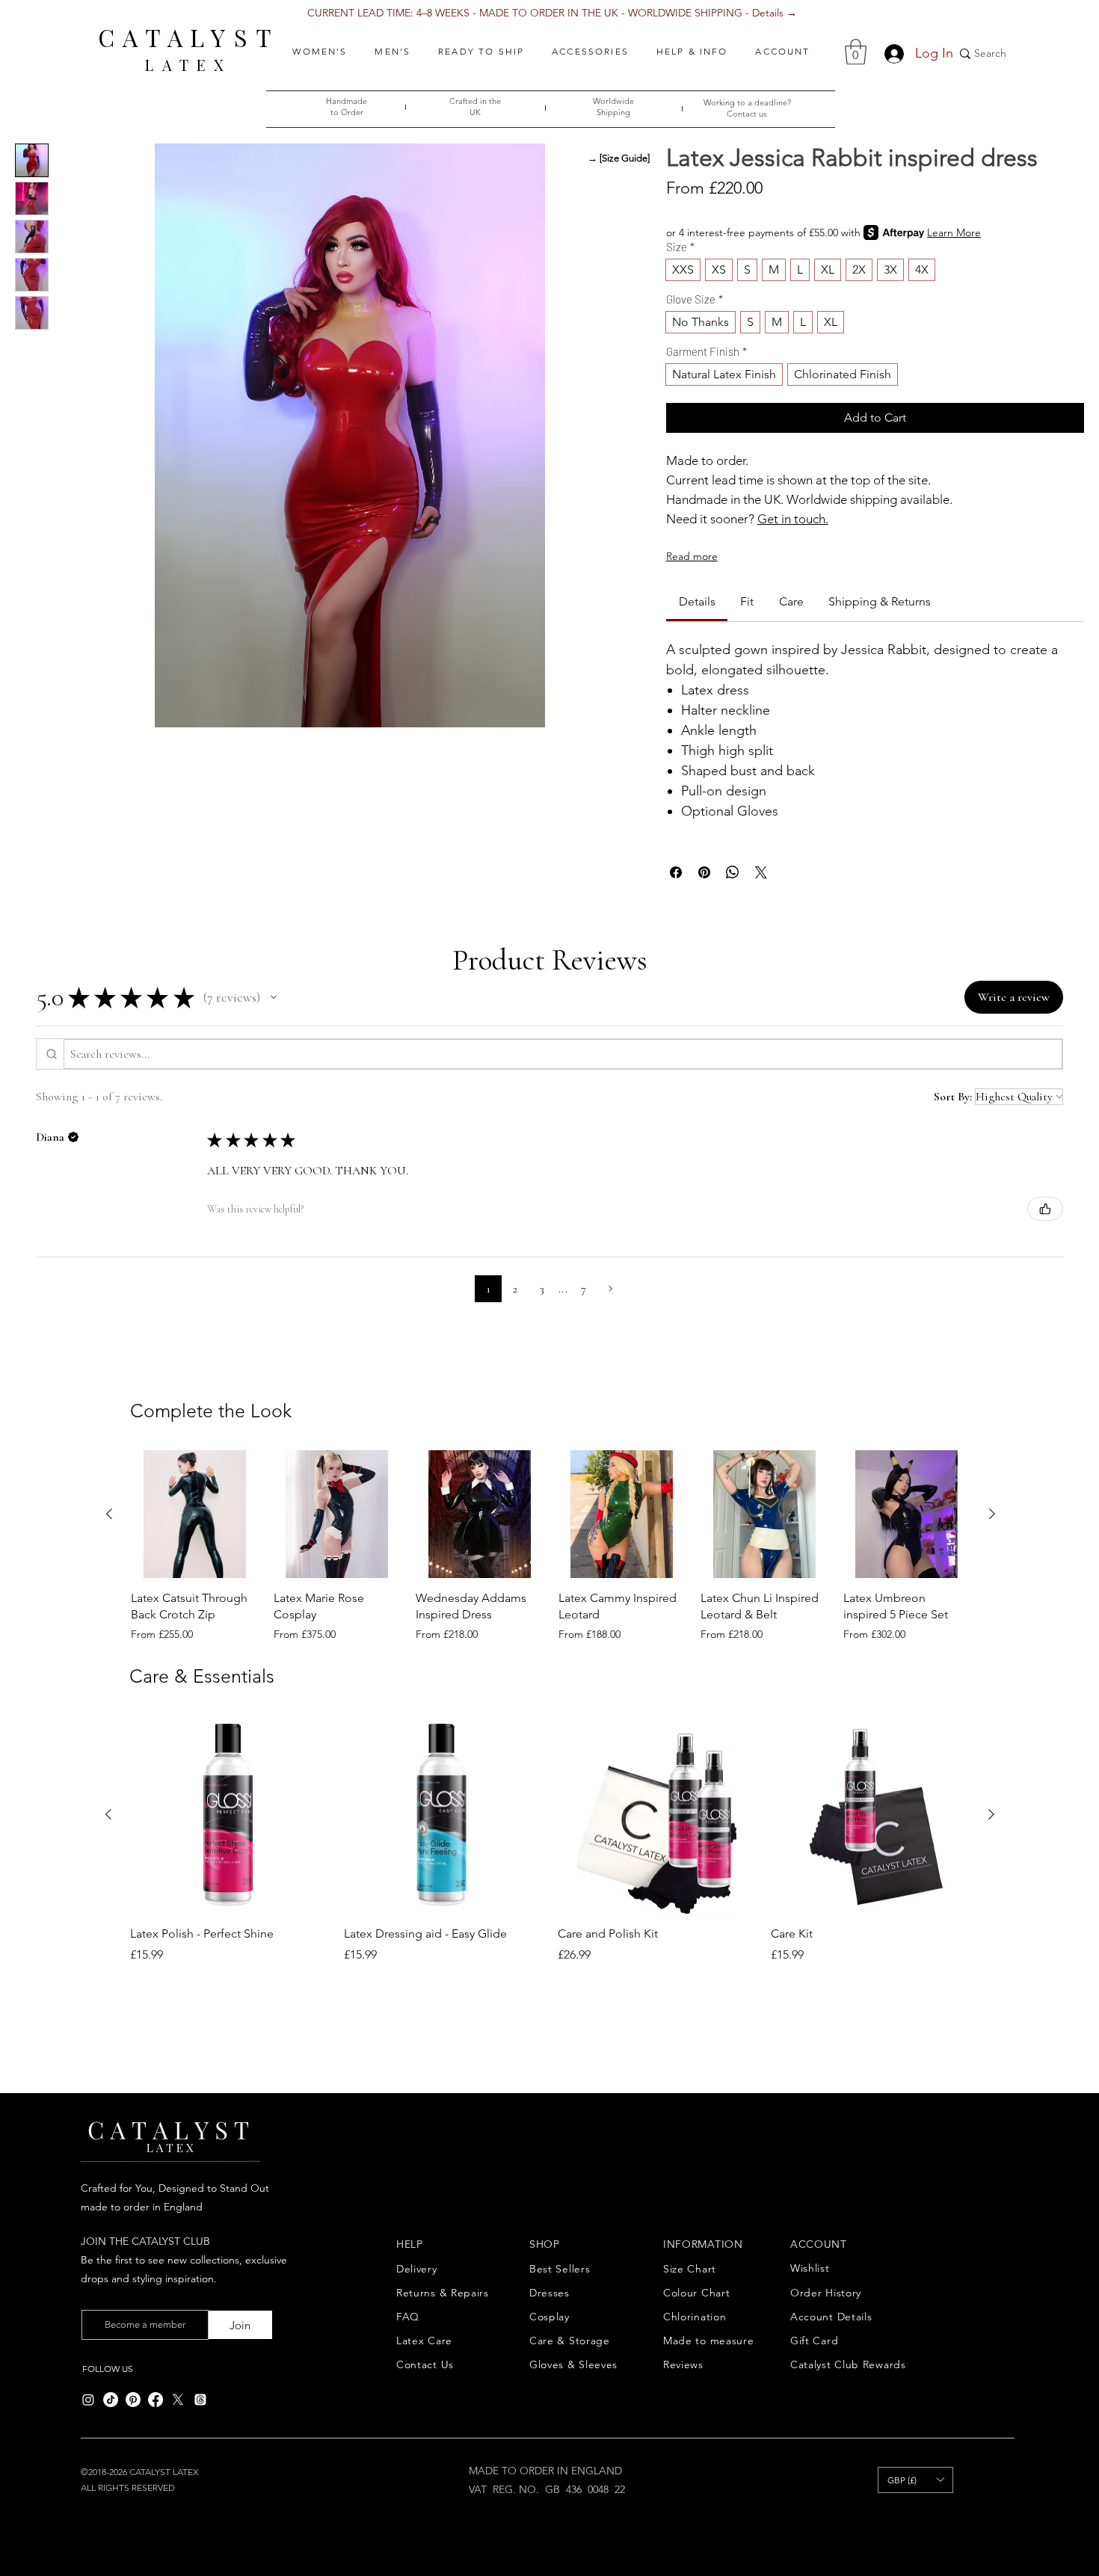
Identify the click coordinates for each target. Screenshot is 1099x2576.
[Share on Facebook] (676, 872)
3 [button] (542, 1289)
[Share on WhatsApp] (733, 872)
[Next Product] (992, 1514)
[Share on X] (761, 872)
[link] (697, 601)
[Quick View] (195, 1514)
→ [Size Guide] (619, 158)
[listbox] (915, 2480)
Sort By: (953, 1097)
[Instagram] (88, 2400)
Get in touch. (793, 519)
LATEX (188, 65)
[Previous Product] (109, 1514)
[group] (551, 1546)
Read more (692, 556)
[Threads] (200, 2400)
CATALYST (189, 37)
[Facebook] (156, 2400)
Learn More (954, 232)
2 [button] (515, 1289)
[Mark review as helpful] (1045, 1209)
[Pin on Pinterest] (704, 872)
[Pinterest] (133, 2400)
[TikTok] (111, 2400)
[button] (320, 51)
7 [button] (584, 1289)
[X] (178, 2400)
